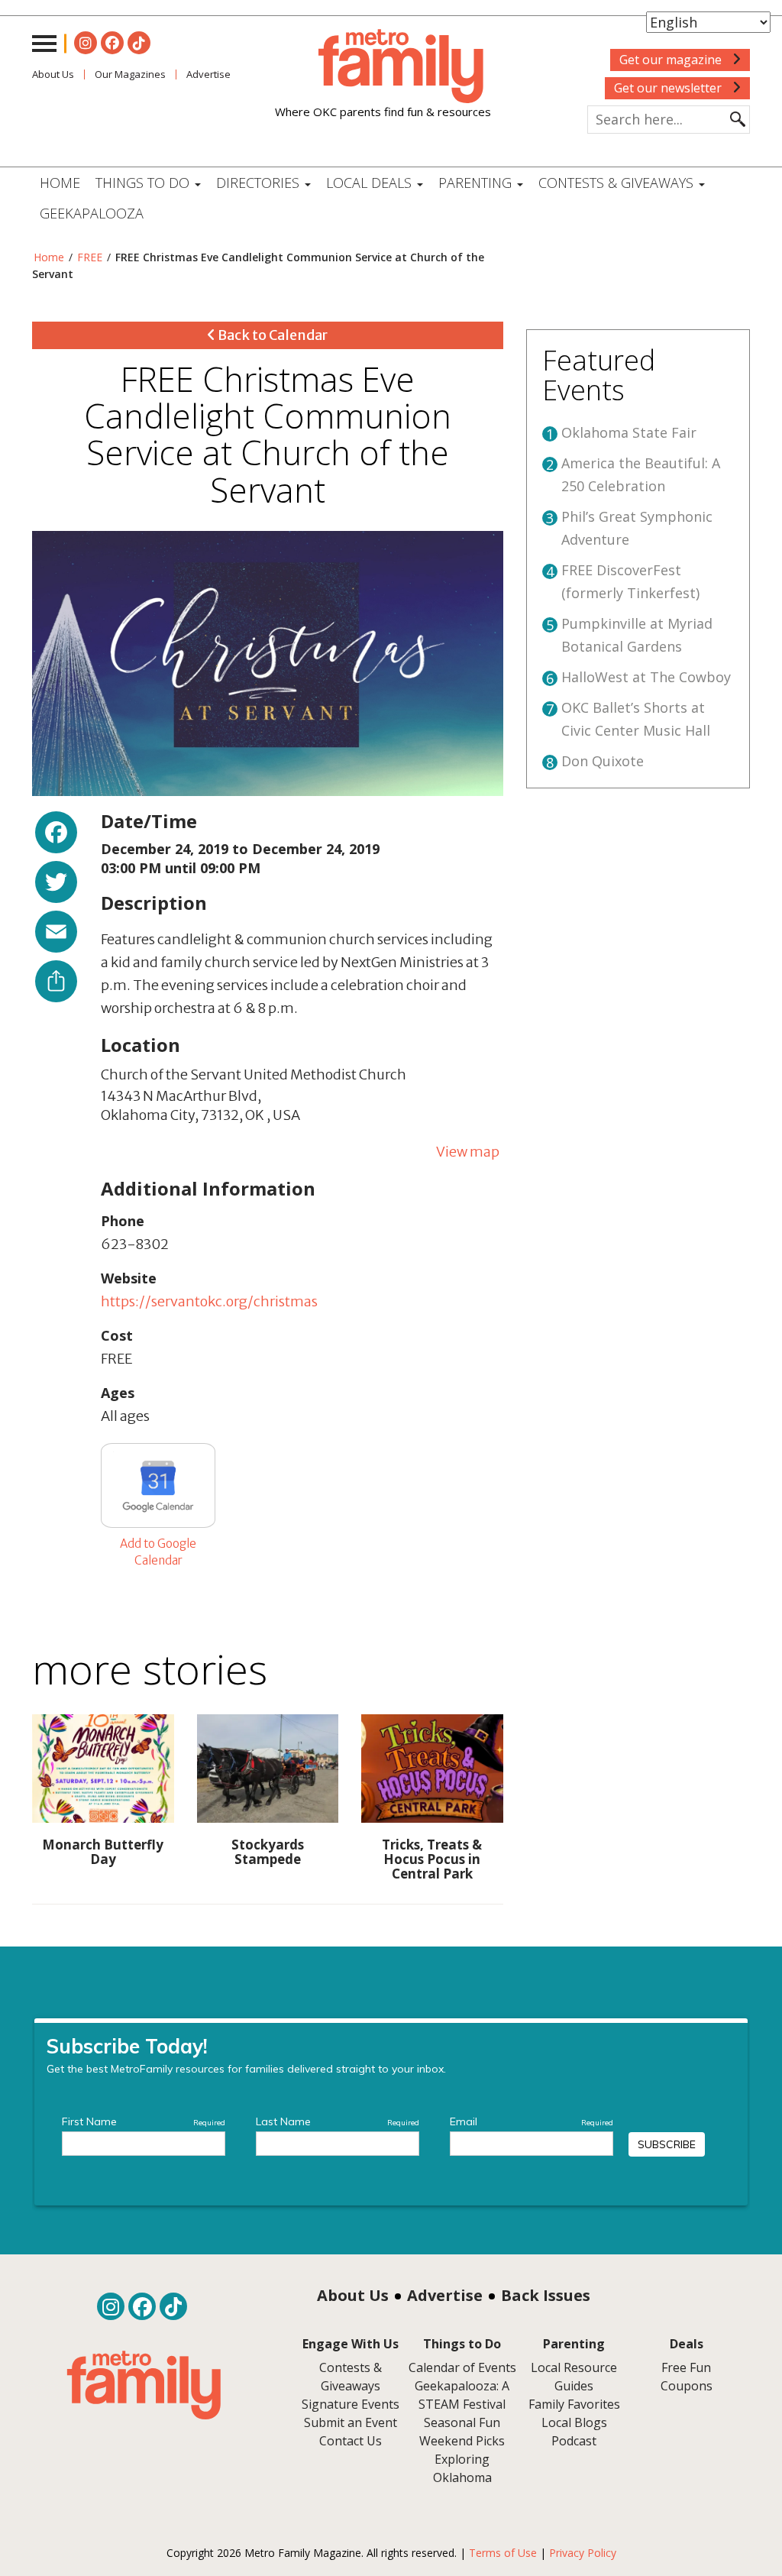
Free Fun (686, 2367)
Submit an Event (351, 2422)
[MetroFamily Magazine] (383, 66)
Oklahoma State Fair (629, 432)
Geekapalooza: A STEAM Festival (462, 2395)
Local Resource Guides (574, 2377)
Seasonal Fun (462, 2422)
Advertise (445, 2295)
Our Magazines (130, 74)
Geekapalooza (92, 213)
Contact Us (351, 2441)
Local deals (371, 183)
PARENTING (477, 183)
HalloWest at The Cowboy (646, 677)
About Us (53, 74)
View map (468, 1152)
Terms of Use (503, 2553)
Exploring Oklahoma (462, 2468)
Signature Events (351, 2404)
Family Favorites (574, 2404)
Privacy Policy (583, 2553)
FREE (90, 257)
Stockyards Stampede (268, 1852)
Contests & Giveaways (618, 183)
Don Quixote (603, 761)
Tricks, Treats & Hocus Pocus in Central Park (432, 1859)
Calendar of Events (462, 2367)
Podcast (574, 2441)
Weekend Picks (462, 2441)
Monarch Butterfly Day (103, 1852)
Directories (260, 183)
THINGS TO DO (144, 183)
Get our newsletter (669, 88)
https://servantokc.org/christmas (209, 1301)
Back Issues (546, 2295)
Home (60, 183)
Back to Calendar (271, 335)
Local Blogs (574, 2422)
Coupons (687, 2386)
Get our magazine (672, 60)
